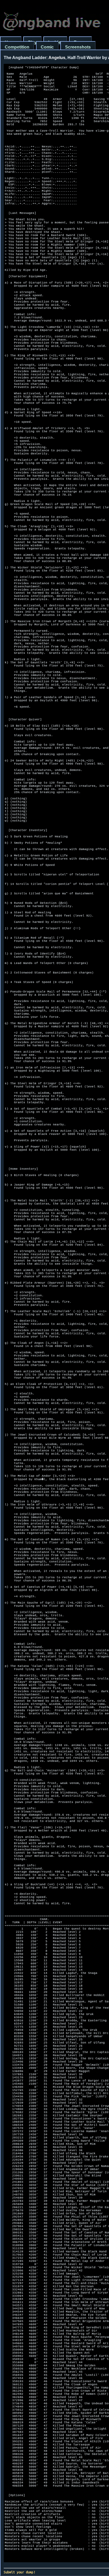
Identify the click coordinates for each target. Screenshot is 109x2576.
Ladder (55, 42)
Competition (17, 47)
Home (11, 42)
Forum (80, 42)
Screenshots (78, 47)
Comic (47, 47)
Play (32, 42)
